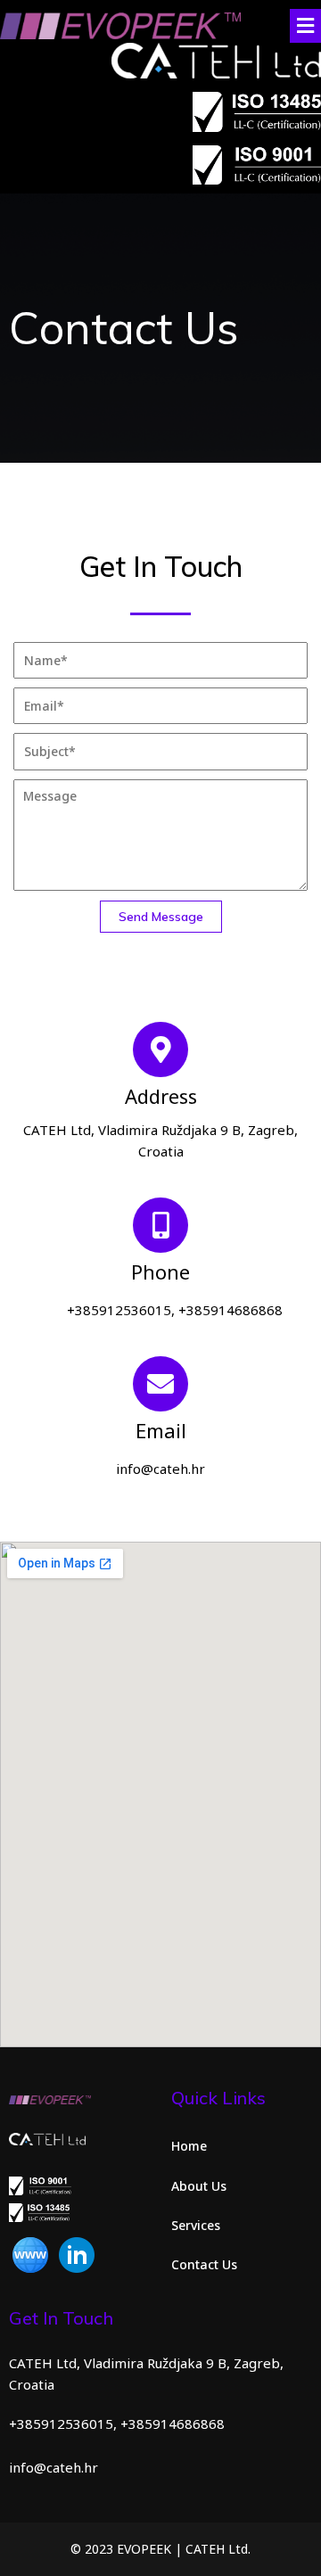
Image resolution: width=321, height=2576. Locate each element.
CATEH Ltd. (218, 2549)
